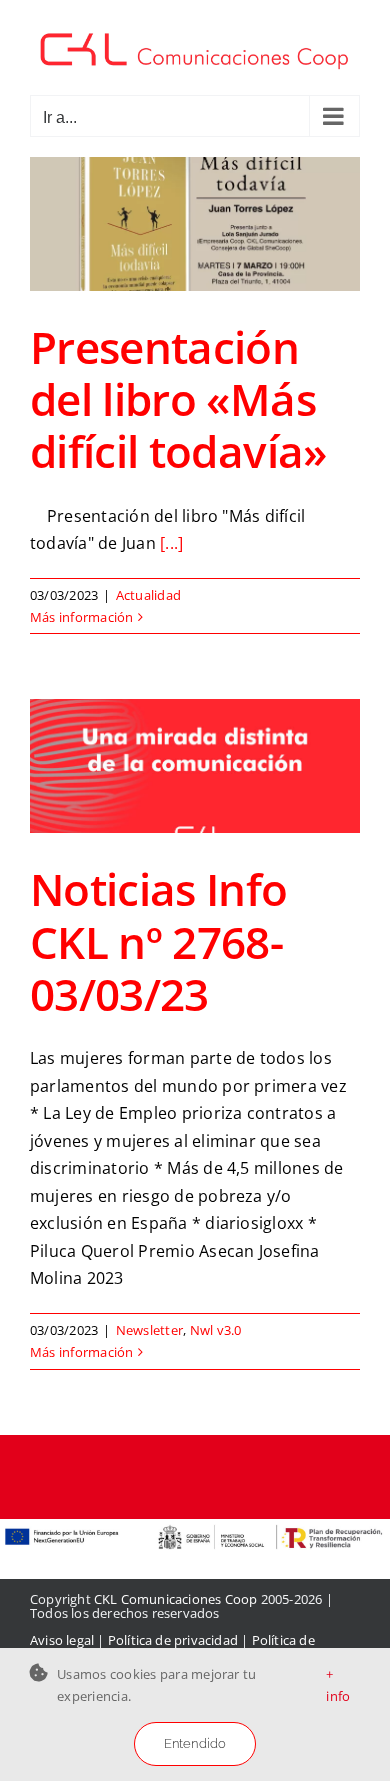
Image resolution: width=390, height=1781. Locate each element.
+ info (338, 1685)
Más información (82, 617)
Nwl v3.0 (216, 1330)
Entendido (195, 1743)
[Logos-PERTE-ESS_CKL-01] (195, 1527)
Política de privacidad (173, 1640)
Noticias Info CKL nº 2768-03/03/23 (159, 941)
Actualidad (148, 595)
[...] (171, 543)
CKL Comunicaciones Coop (176, 1599)
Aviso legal (62, 1640)
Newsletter (149, 1330)
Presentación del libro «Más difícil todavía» (178, 399)
